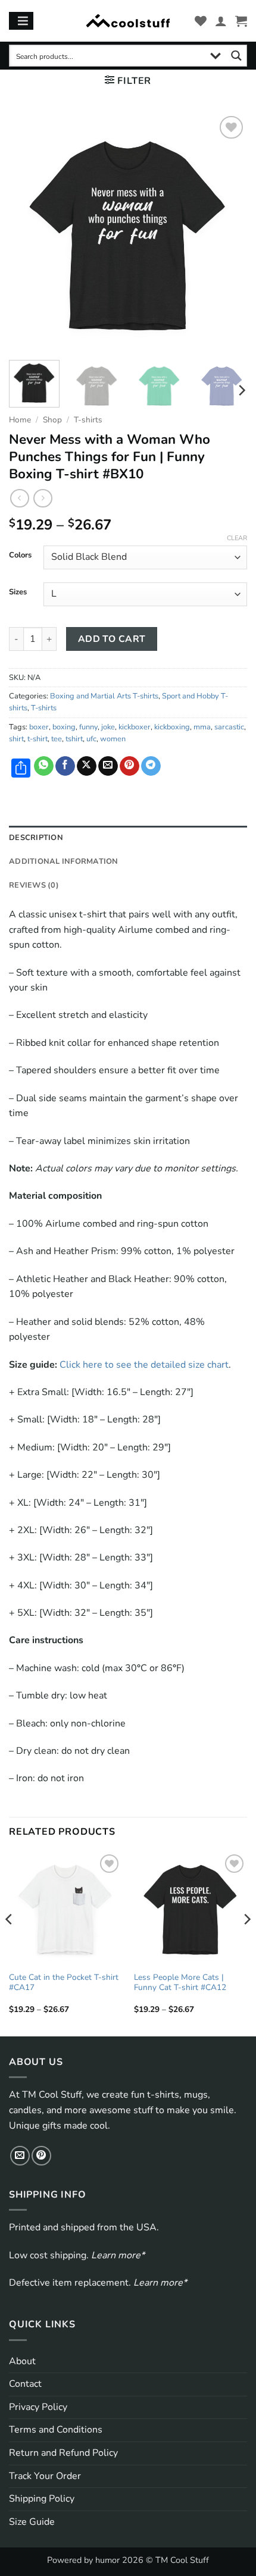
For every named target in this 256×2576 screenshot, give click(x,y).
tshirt (74, 739)
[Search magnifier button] (236, 56)
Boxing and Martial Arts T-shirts (104, 696)
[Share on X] (87, 766)
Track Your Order (45, 2476)
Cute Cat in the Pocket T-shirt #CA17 (64, 1983)
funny (88, 727)
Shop (52, 420)
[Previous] (29, 232)
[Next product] (19, 498)
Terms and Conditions (56, 2430)
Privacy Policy (38, 2407)
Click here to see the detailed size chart (144, 1365)
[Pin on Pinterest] (129, 766)
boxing (64, 727)
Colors (20, 556)
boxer (39, 727)
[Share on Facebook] (65, 766)
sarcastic (229, 727)
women (113, 739)
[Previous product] (43, 498)
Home (20, 420)
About (22, 2361)
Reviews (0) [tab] (34, 885)
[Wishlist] (201, 21)
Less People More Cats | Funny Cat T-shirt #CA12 (180, 1983)
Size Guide (32, 2522)
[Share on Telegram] (151, 766)
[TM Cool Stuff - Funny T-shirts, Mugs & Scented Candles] (128, 21)
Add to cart (112, 639)
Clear (237, 538)
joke (108, 727)
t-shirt (38, 739)
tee (57, 739)
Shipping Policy (42, 2499)
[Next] (227, 232)
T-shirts (88, 420)
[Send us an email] (20, 2156)
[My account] (221, 21)
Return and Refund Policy (63, 2453)
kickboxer (135, 727)
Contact (25, 2384)
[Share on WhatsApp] (44, 766)
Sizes (18, 593)
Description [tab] (36, 838)
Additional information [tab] (64, 861)
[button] (241, 21)
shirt (16, 739)
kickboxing (172, 727)
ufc (91, 739)
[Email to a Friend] (108, 766)
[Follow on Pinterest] (41, 2156)
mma (202, 727)
